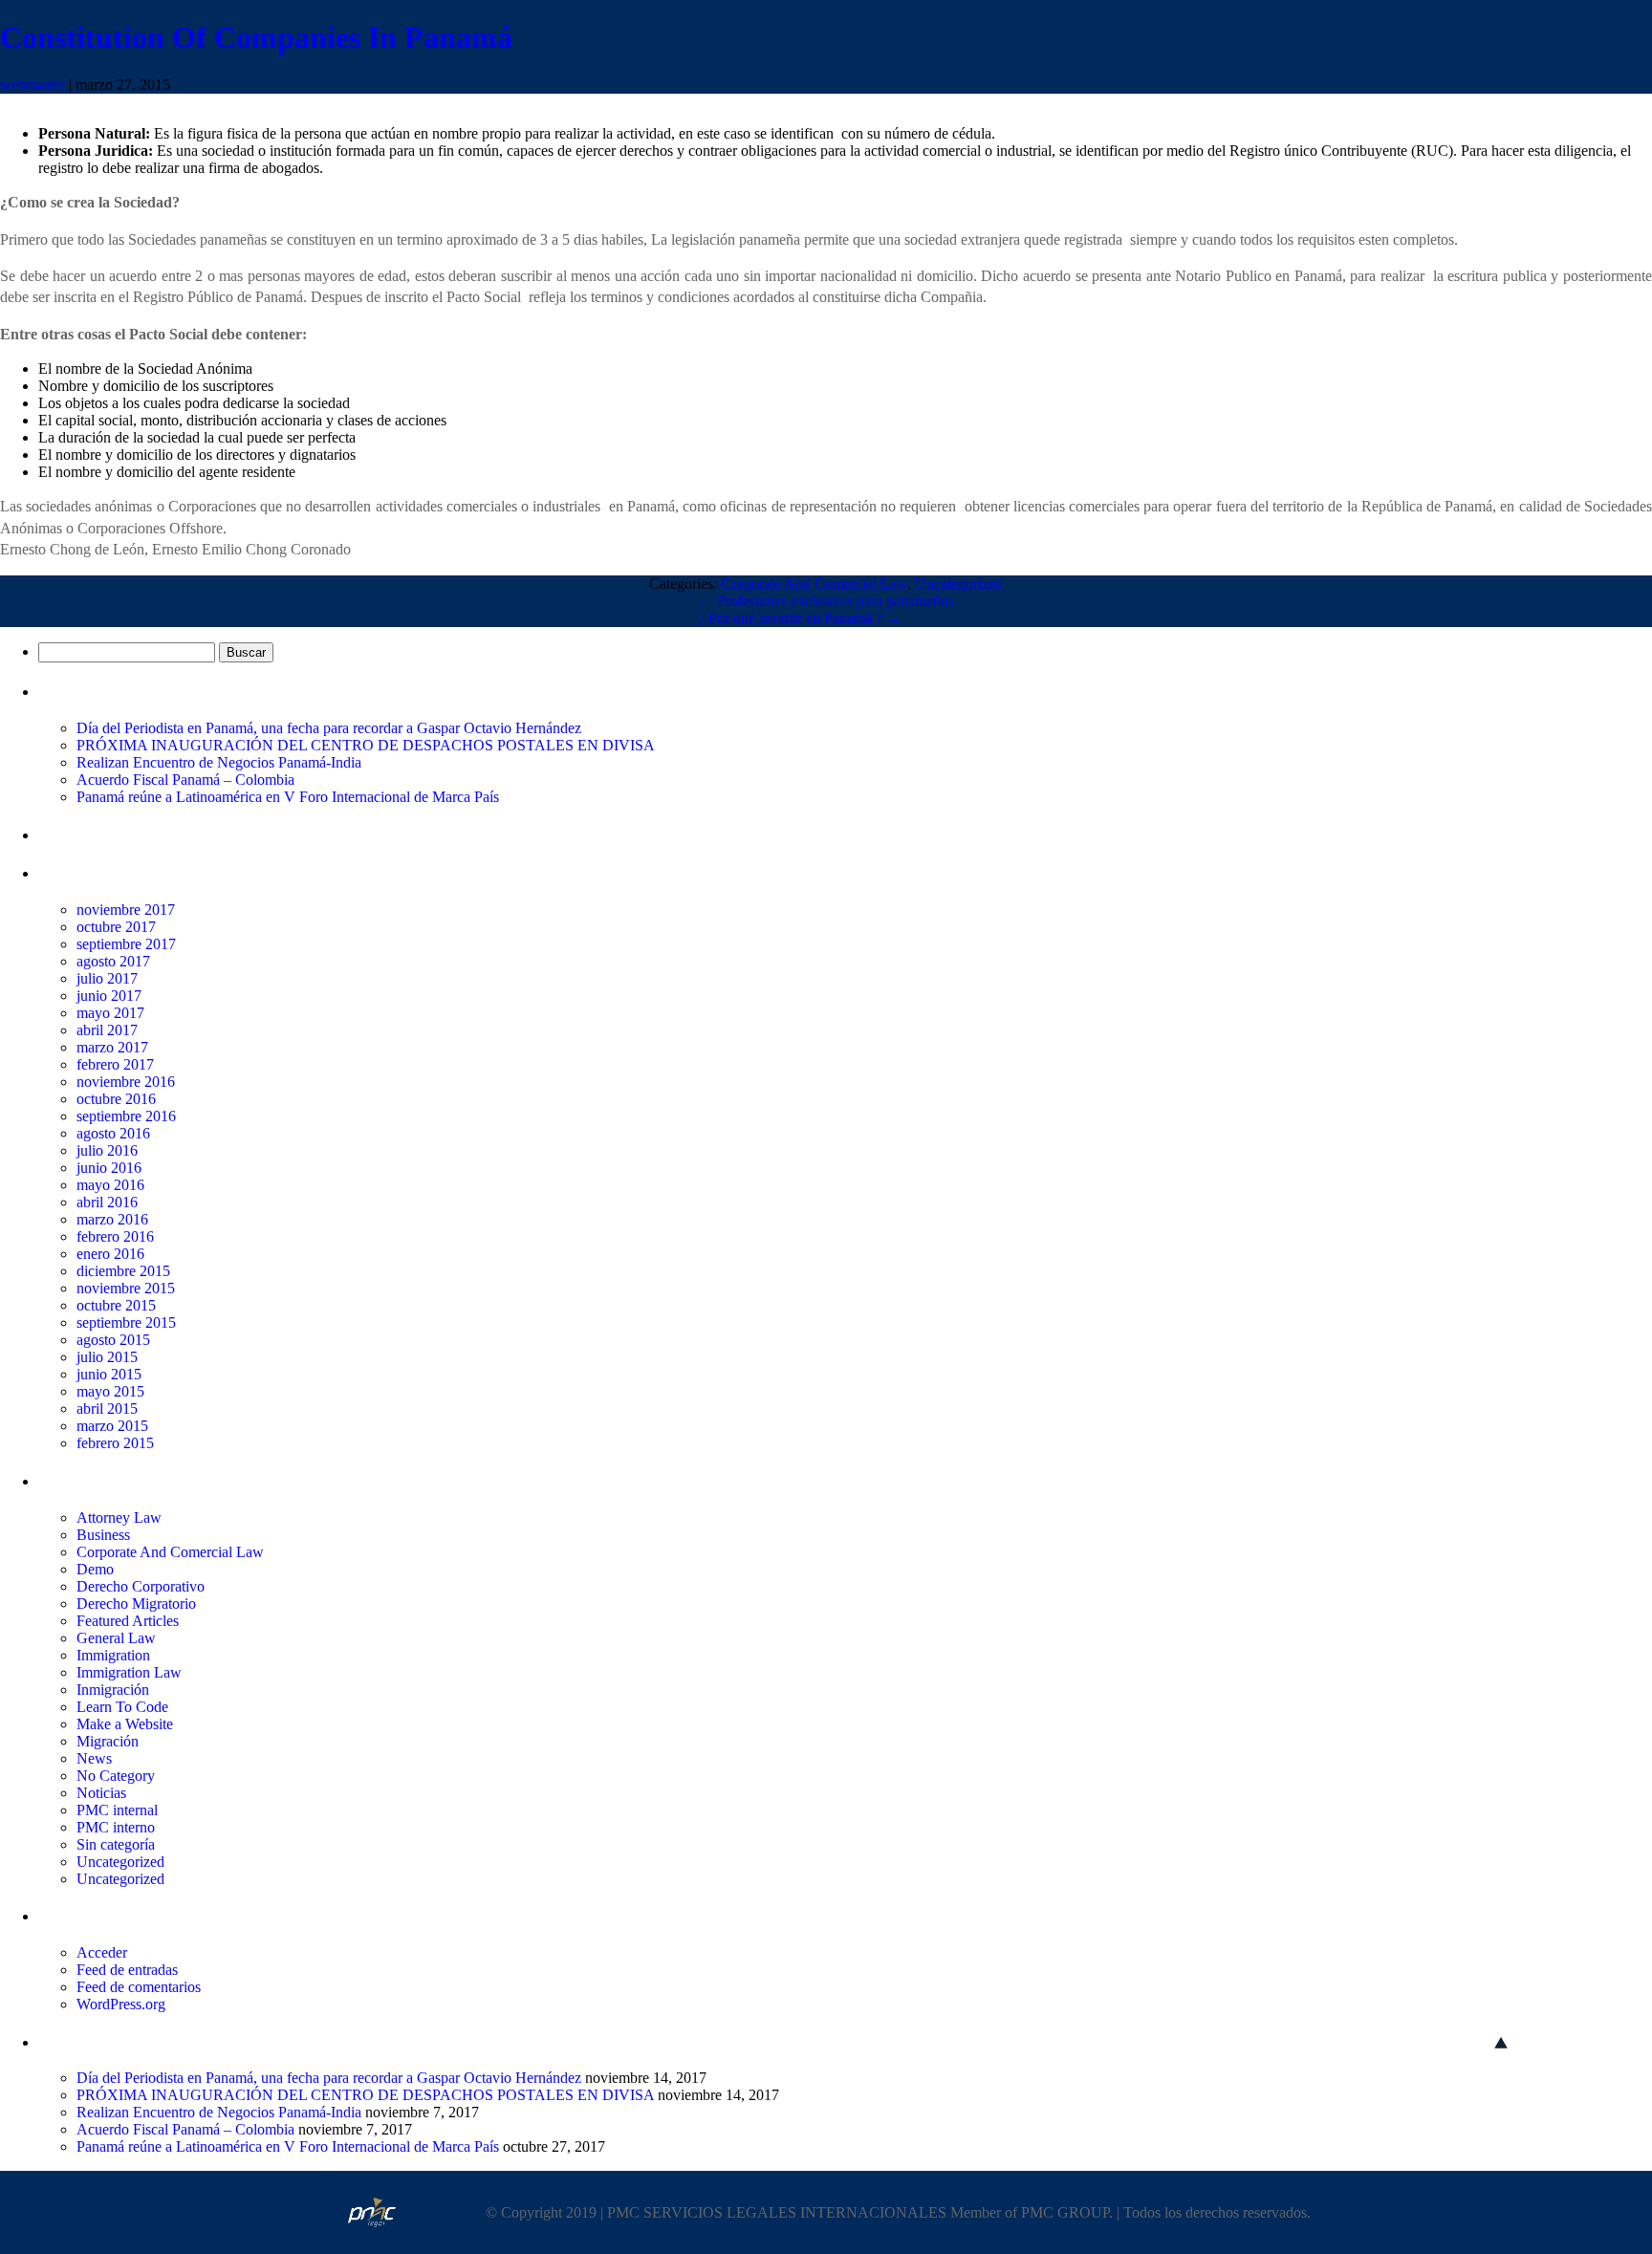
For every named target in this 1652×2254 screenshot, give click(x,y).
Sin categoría (116, 1844)
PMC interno (116, 1827)
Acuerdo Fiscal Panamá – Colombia (185, 780)
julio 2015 (107, 1357)
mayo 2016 (110, 1185)
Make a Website (125, 1724)
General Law (116, 1638)
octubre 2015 (116, 1305)
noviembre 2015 (126, 1288)
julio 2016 (107, 1150)
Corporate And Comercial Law (814, 584)
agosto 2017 (113, 961)
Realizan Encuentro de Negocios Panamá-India (219, 762)
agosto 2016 (113, 1133)
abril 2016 (107, 1202)
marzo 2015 (112, 1426)
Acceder (102, 1952)
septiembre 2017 (126, 944)
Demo (95, 1569)
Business (103, 1535)
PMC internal (117, 1810)
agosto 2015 (113, 1340)
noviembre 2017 (126, 910)
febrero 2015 (115, 1443)
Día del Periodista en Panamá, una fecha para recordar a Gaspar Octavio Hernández (329, 728)
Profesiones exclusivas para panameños (826, 601)
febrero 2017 (115, 1064)
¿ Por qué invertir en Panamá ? (800, 618)
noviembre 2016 (126, 1082)
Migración (108, 1741)
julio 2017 (107, 978)
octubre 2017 (116, 927)
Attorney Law (119, 1517)
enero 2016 (110, 1254)
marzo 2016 (112, 1219)
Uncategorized (959, 584)
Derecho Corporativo (141, 1586)
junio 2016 (109, 1168)
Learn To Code (122, 1707)
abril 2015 (107, 1409)
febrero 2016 (115, 1236)
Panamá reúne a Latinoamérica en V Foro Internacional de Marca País (288, 797)
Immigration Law (129, 1672)
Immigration (113, 1655)
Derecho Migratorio (136, 1604)
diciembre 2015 (123, 1271)
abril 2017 (107, 1030)
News (94, 1758)
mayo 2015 (110, 1391)
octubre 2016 (116, 1099)
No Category (116, 1776)
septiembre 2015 (126, 1322)
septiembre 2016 (126, 1116)
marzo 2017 (112, 1047)
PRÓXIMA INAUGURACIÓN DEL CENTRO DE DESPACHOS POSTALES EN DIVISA (366, 745)
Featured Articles (128, 1621)
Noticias (101, 1793)
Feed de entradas (127, 1970)
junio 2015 (109, 1374)
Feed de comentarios (139, 1987)
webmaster (33, 85)
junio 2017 (109, 996)
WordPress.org (121, 2004)
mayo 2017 (110, 1013)
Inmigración (113, 1690)
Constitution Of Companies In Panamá (256, 37)
